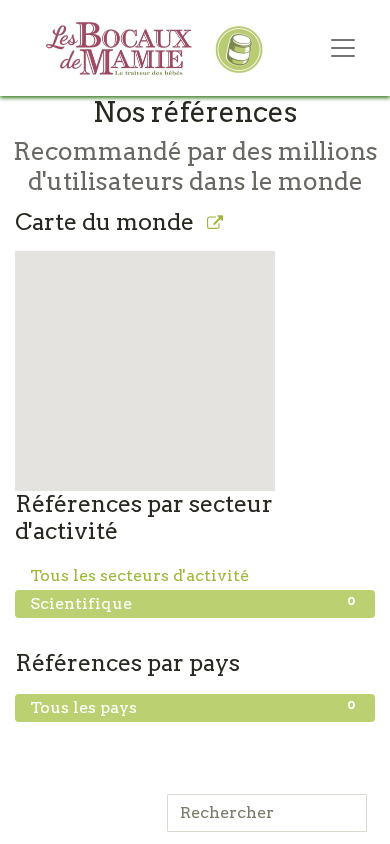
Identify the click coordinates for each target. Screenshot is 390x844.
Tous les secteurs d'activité (192, 575)
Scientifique (192, 603)
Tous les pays (192, 707)
